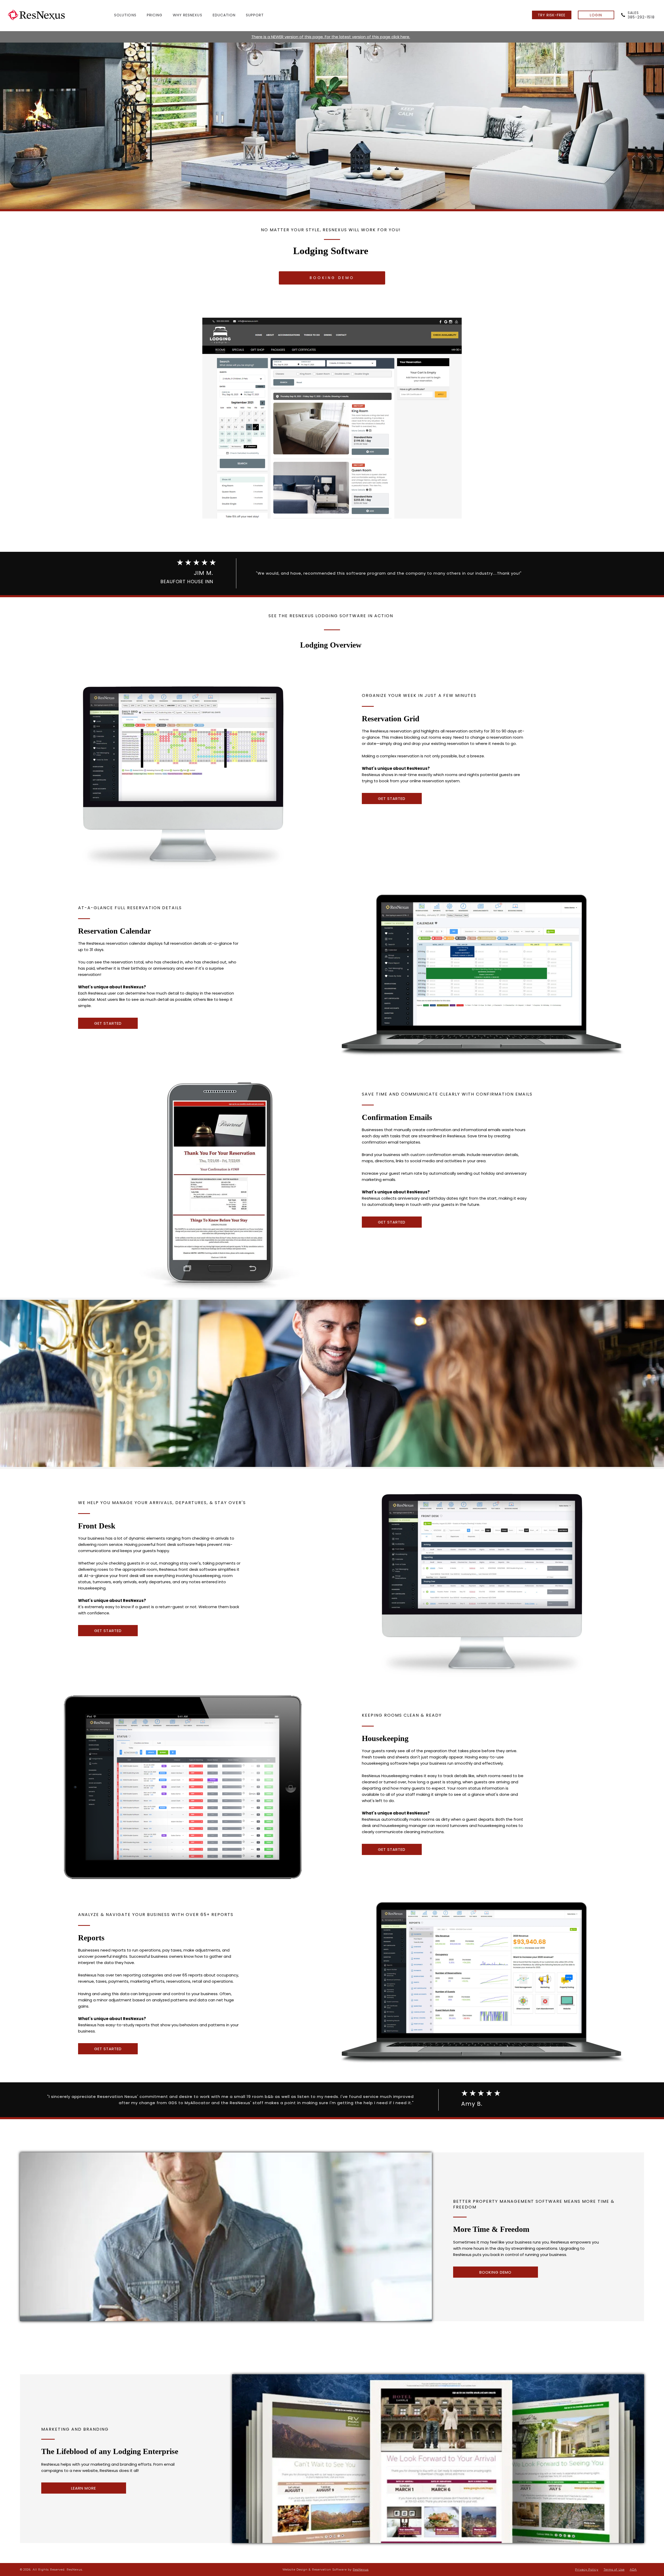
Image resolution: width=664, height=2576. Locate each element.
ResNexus (361, 2570)
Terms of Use (614, 2570)
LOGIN (596, 15)
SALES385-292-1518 (641, 15)
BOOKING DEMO (332, 278)
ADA (633, 2570)
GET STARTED (392, 798)
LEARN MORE (84, 2488)
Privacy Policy (587, 2570)
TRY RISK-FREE (552, 15)
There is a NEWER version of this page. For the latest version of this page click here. (331, 37)
